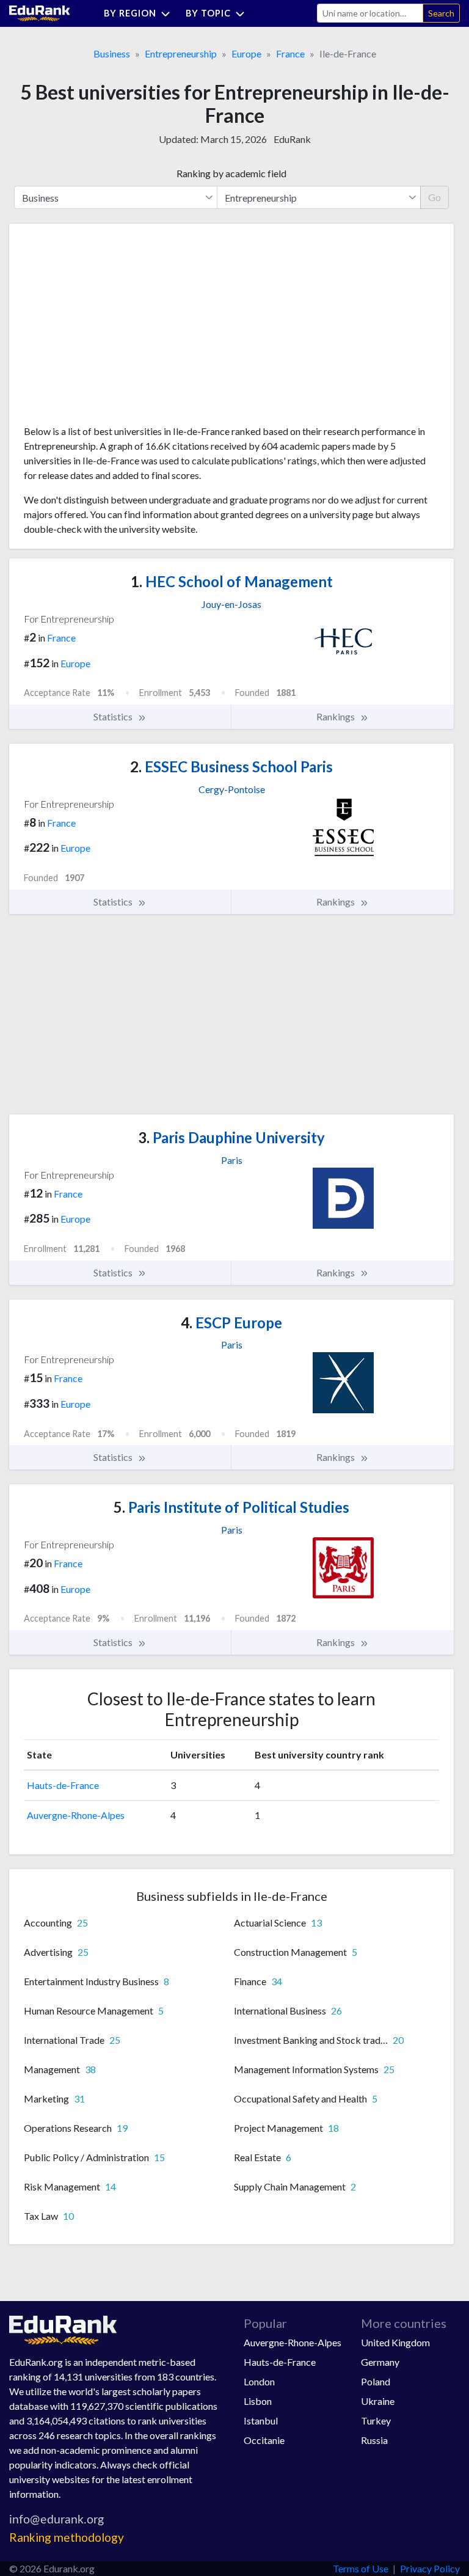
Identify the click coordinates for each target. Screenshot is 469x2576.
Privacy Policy (430, 2568)
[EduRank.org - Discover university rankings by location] (40, 12)
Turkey (376, 2420)
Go (434, 197)
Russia (374, 2440)
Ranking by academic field (231, 173)
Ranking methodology (67, 2537)
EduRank (292, 139)
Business (112, 53)
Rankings (336, 716)
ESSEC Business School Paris (231, 767)
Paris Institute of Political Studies (231, 1507)
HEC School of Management (232, 581)
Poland (376, 2381)
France (290, 53)
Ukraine (378, 2401)
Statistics (114, 716)
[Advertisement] (115, 329)
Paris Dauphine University (231, 1137)
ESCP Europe (231, 1323)
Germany (380, 2362)
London (259, 2381)
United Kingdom (395, 2342)
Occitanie (264, 2440)
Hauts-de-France (63, 1785)
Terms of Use (361, 2568)
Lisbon (258, 2401)
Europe (246, 53)
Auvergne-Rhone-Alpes (76, 1815)
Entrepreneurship (181, 53)
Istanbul (261, 2420)
